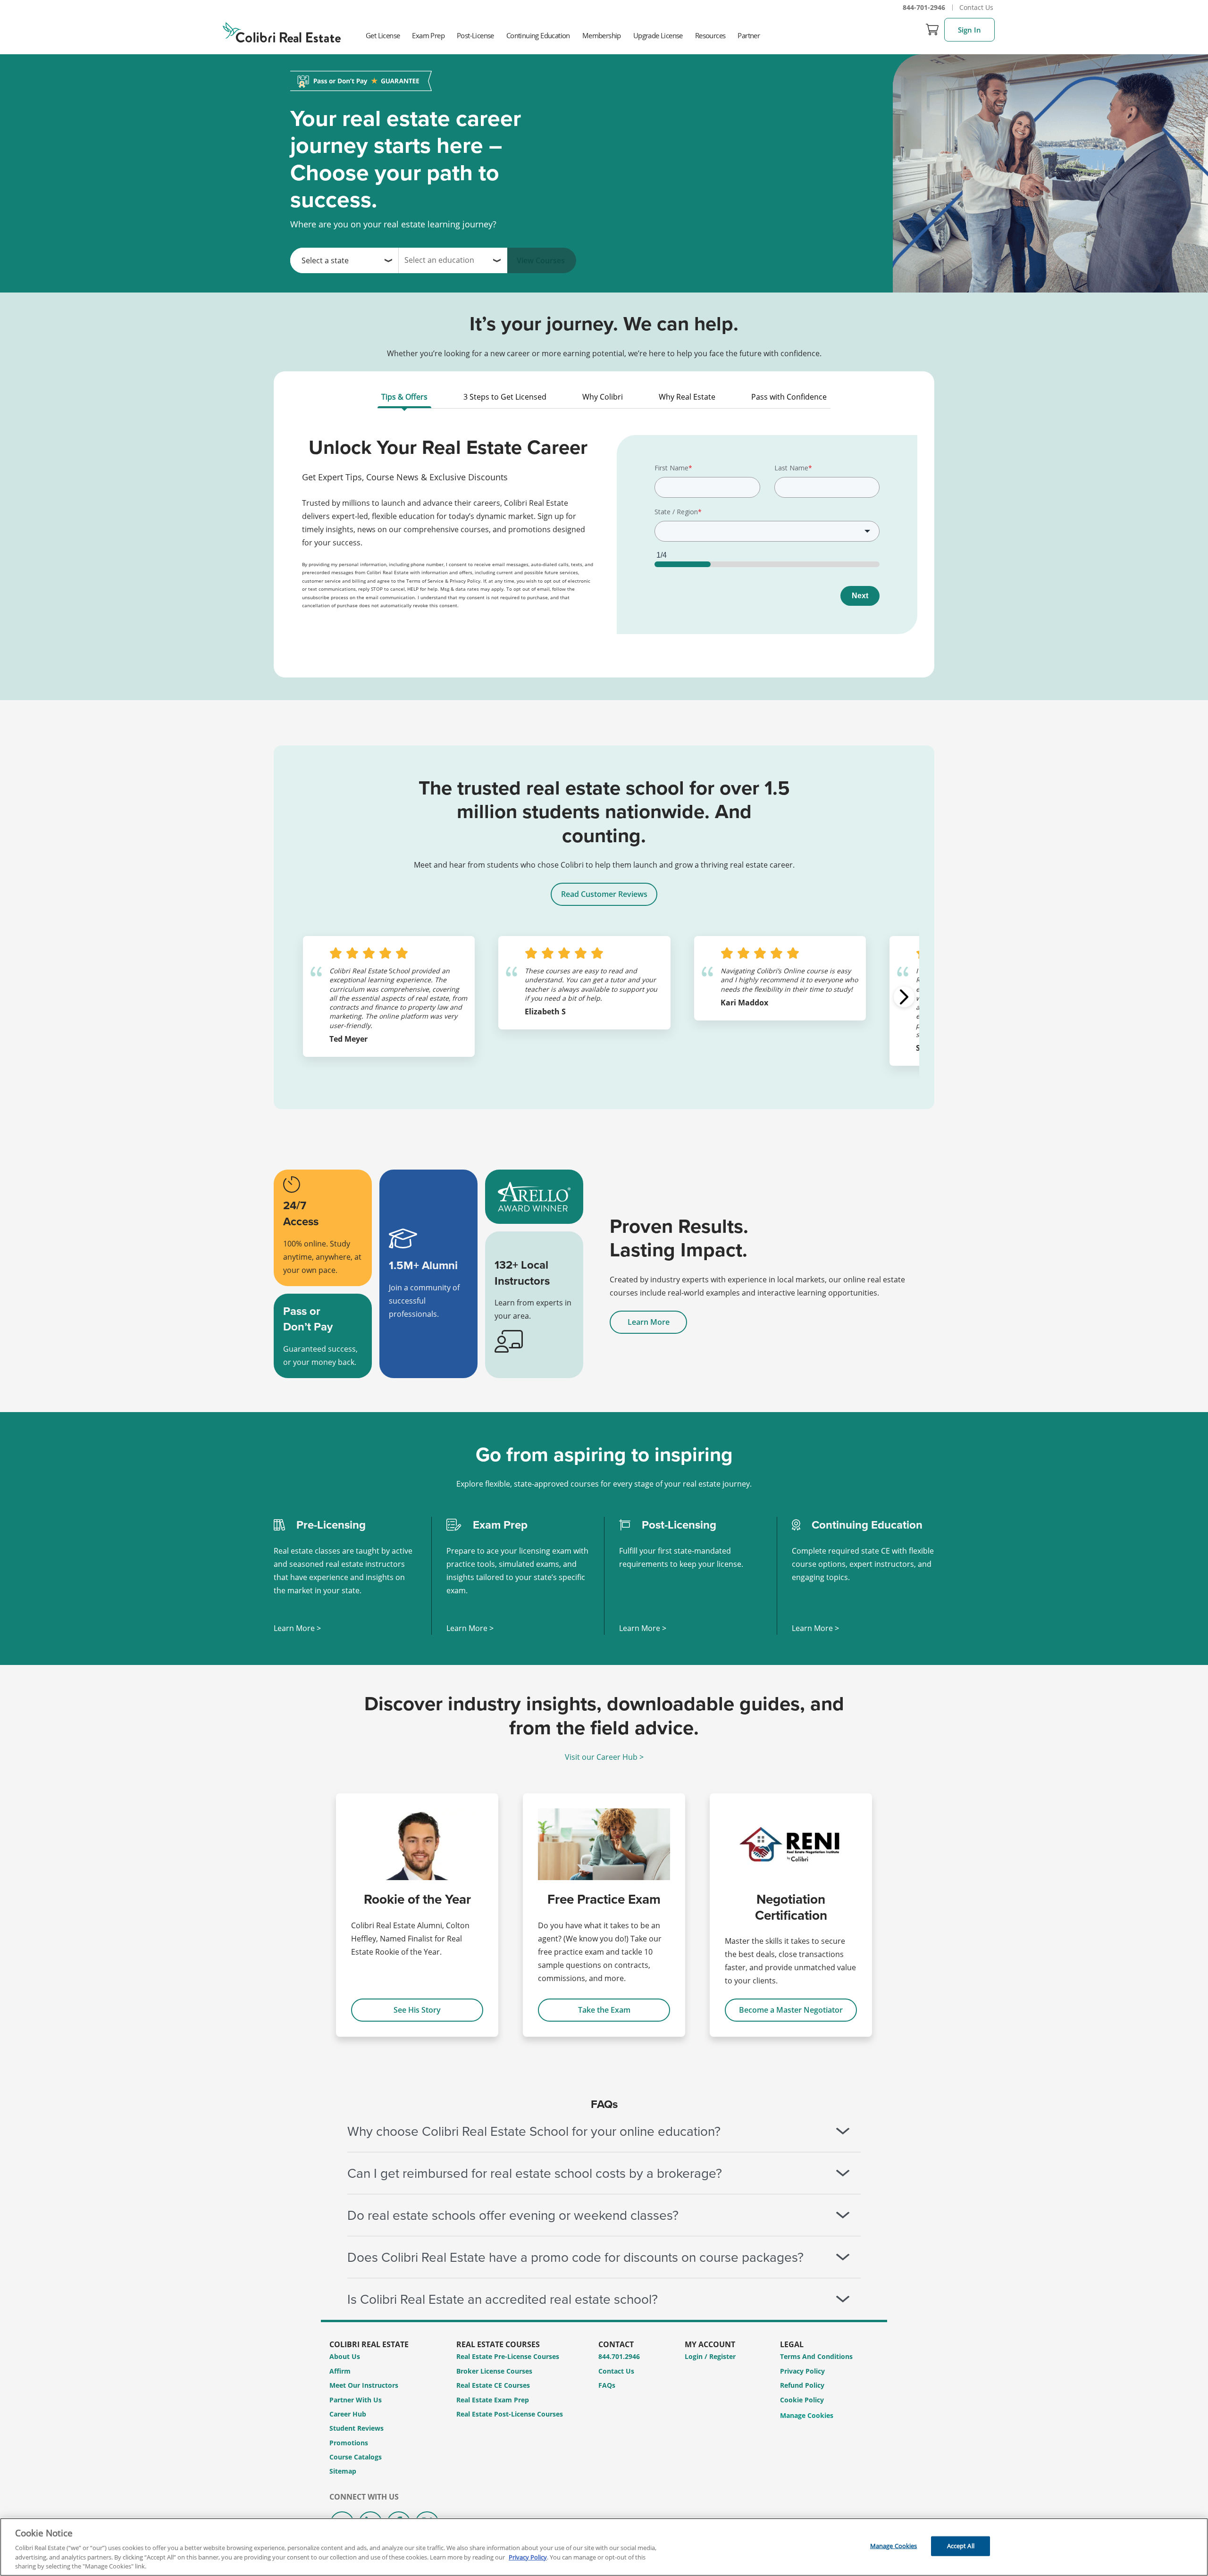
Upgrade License (658, 35)
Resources (710, 35)
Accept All (961, 2546)
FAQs (607, 2385)
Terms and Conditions (816, 2356)
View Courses (541, 260)
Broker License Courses (494, 2371)
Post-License (475, 35)
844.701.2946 (619, 2356)
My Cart (932, 30)
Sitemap (343, 2471)
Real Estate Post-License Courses (510, 2414)
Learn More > (297, 1628)
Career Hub (348, 2414)
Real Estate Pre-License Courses (508, 2356)
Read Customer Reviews (604, 894)
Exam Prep (428, 35)
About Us (345, 2356)
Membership (602, 35)
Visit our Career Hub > (604, 1757)
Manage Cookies (807, 2416)
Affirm (340, 2371)
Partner (749, 35)
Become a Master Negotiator (791, 2010)
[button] (904, 997)
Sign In (969, 30)
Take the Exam (604, 2010)
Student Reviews (357, 2428)
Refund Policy (802, 2385)
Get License (383, 35)
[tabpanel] (604, 541)
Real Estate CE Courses (493, 2385)
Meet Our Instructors (364, 2385)
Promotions (349, 2443)
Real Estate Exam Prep (493, 2400)
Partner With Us (356, 2400)
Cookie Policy (802, 2400)
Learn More (649, 1322)
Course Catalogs (356, 2457)
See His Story (417, 2010)
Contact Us (976, 7)
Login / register (710, 2356)
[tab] (404, 399)
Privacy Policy (802, 2371)
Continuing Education (538, 35)
